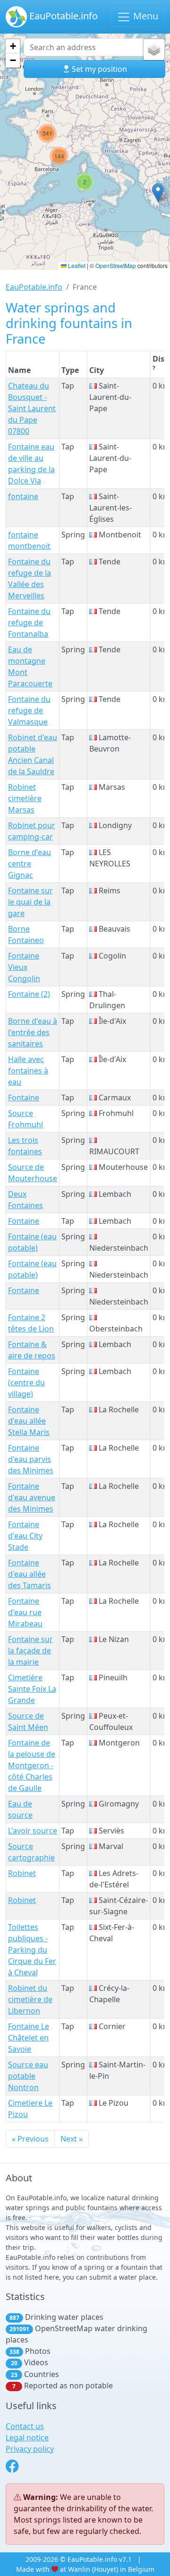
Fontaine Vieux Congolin (24, 967)
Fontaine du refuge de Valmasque (29, 710)
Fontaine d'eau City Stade (25, 1536)
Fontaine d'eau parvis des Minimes (31, 1459)
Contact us (25, 2426)
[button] (85, 182)
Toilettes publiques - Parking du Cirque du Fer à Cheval (32, 1950)
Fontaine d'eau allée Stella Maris (29, 1421)
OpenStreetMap (116, 265)
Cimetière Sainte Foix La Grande (32, 1689)
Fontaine (24, 1098)
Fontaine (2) (29, 994)
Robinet (22, 1873)
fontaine (23, 496)
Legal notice (27, 2438)
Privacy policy (30, 2449)
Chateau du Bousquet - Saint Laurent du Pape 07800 (32, 408)
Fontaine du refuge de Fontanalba (29, 622)
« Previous (30, 2139)
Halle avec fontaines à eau (28, 1071)
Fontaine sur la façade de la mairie (30, 1651)
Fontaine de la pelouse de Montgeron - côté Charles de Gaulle (32, 1765)
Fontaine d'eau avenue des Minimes (32, 1497)
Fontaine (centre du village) (26, 1383)
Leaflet (76, 265)
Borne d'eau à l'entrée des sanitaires (33, 1032)
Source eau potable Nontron (28, 2076)
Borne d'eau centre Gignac (30, 864)
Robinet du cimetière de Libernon (30, 1999)
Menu (144, 16)
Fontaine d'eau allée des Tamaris (30, 1574)
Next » (72, 2139)
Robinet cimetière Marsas (25, 798)
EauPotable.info (62, 16)
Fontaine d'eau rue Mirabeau (25, 1612)
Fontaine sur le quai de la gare (30, 902)
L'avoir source (33, 1831)
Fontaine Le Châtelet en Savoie (29, 2038)
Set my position (98, 69)
